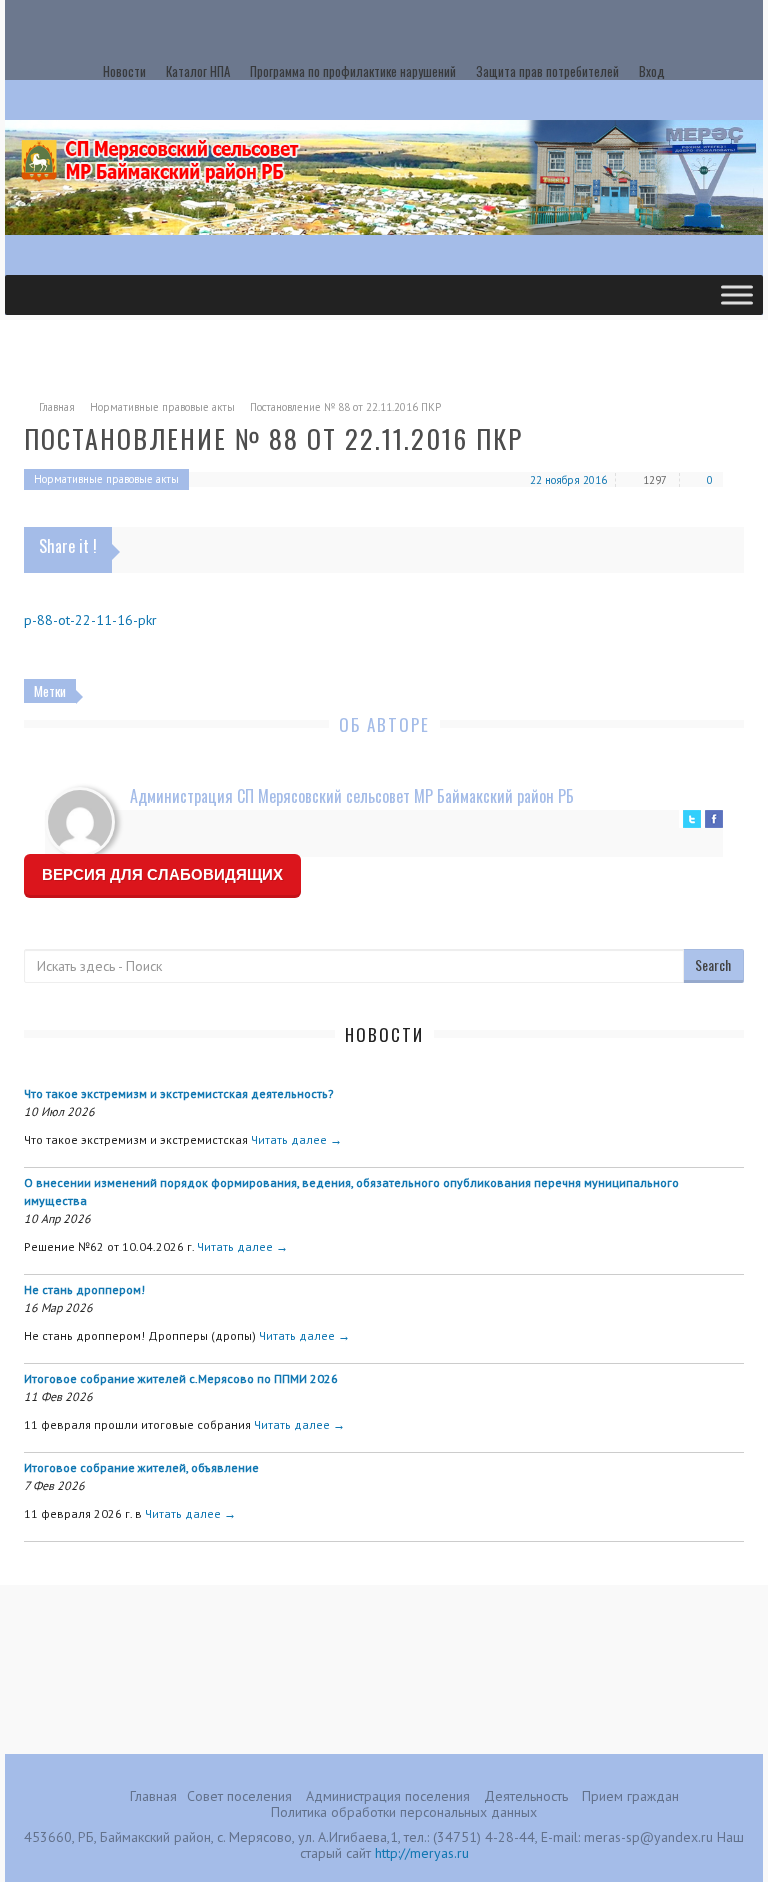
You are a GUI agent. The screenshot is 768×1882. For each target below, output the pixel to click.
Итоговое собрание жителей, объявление (141, 1467)
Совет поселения (239, 1796)
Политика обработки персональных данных (404, 1812)
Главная (57, 407)
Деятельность (526, 1796)
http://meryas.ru (422, 1853)
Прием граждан (630, 1796)
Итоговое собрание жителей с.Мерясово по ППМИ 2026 (181, 1378)
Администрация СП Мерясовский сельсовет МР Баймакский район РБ (352, 796)
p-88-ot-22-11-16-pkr (90, 620)
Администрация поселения (388, 1796)
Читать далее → (296, 1139)
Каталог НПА (198, 71)
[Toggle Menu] (737, 294)
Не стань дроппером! (84, 1289)
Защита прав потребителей (547, 71)
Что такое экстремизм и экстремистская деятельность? (179, 1093)
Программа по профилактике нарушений (353, 71)
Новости (124, 71)
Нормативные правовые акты (162, 407)
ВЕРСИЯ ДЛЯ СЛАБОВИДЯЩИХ (162, 874)
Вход (652, 71)
